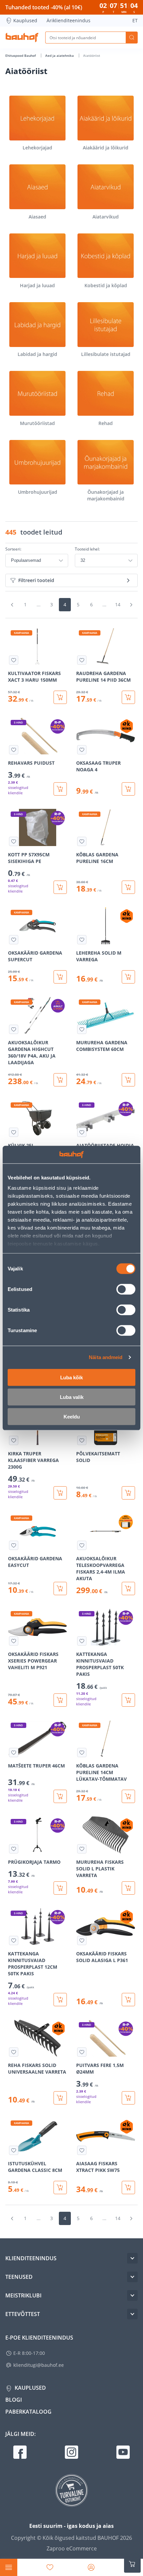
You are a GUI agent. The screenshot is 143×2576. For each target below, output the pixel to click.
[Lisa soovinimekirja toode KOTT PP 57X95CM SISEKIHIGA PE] (14, 841)
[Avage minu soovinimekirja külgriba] (50, 2567)
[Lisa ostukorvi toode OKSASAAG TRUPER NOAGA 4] (128, 789)
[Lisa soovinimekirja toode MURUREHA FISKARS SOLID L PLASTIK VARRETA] (82, 1849)
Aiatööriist (92, 55)
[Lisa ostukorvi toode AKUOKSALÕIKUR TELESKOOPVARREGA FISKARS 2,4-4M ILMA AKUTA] (128, 1589)
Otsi (132, 38)
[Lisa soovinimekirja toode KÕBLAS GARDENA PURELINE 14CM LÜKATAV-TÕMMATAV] (82, 1753)
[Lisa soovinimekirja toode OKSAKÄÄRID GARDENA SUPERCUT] (14, 940)
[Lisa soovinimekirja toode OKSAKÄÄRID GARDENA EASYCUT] (14, 1545)
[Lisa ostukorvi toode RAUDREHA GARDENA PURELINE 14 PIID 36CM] (128, 697)
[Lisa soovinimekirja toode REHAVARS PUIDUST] (14, 750)
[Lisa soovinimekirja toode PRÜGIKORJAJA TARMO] (14, 1849)
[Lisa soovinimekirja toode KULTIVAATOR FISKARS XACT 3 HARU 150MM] (14, 660)
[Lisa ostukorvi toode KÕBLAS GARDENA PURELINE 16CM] (128, 887)
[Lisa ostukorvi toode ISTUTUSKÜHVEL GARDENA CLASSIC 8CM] (60, 2188)
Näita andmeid (106, 1357)
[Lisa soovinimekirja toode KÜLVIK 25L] (14, 1132)
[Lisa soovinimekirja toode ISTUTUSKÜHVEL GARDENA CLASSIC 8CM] (14, 2150)
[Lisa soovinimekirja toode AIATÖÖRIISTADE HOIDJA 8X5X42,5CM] (82, 1132)
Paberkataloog (28, 2412)
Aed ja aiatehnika (60, 55)
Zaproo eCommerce (72, 2548)
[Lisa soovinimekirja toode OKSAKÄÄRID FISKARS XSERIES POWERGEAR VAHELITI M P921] (14, 1641)
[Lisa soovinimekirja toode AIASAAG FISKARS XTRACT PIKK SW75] (82, 2150)
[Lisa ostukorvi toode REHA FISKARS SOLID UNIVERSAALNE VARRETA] (60, 2098)
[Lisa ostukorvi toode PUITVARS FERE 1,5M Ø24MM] (128, 2098)
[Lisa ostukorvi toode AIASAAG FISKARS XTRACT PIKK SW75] (128, 2188)
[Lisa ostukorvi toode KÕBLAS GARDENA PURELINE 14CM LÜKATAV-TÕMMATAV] (128, 1796)
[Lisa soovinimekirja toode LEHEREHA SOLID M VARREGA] (82, 940)
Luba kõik (71, 1377)
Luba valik (72, 1397)
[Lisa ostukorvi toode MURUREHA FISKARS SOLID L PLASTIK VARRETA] (128, 1888)
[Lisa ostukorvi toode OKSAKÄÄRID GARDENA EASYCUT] (60, 1589)
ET (135, 20)
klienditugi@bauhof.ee (39, 2365)
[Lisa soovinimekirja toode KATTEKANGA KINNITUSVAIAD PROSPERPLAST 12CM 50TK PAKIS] (14, 1940)
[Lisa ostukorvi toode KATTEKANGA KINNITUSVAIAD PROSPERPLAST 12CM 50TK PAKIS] (60, 2000)
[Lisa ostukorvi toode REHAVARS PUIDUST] (60, 789)
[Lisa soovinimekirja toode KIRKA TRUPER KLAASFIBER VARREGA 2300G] (14, 1440)
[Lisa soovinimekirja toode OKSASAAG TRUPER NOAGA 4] (82, 750)
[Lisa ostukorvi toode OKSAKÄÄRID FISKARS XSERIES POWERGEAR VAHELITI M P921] (60, 1700)
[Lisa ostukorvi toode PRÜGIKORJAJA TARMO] (60, 1888)
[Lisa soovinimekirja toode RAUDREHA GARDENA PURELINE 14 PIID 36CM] (82, 660)
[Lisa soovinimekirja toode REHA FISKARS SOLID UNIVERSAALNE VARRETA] (14, 2052)
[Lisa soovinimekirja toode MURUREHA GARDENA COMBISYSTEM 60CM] (82, 1029)
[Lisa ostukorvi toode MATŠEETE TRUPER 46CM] (60, 1796)
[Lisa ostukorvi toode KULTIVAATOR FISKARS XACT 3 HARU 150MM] (60, 697)
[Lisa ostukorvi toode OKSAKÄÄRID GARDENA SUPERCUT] (60, 977)
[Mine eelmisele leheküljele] (12, 605)
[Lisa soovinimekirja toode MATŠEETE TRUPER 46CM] (14, 1753)
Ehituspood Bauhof (21, 55)
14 (118, 604)
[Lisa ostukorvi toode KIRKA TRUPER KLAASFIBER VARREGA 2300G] (60, 1493)
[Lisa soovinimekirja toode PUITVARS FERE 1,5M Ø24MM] (82, 2052)
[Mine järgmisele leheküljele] (131, 605)
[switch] (126, 1289)
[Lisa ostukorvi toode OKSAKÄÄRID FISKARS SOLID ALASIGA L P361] (128, 2000)
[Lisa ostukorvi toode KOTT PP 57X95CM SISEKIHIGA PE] (60, 887)
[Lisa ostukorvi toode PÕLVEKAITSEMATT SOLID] (128, 1493)
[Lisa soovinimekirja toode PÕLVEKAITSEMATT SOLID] (82, 1440)
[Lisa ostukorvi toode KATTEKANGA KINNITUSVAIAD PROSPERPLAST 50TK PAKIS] (128, 1700)
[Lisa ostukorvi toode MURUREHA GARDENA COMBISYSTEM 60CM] (128, 1080)
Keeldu (72, 1416)
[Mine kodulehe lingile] (22, 38)
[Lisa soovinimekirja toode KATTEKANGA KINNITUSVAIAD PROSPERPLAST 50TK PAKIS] (82, 1641)
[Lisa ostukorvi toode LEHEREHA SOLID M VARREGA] (128, 977)
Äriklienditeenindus (69, 20)
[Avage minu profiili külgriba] (91, 2567)
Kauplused (25, 20)
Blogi (14, 2400)
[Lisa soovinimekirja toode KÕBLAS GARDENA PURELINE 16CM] (82, 841)
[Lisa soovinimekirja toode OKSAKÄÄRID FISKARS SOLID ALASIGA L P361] (82, 1940)
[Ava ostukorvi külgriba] (132, 2564)
